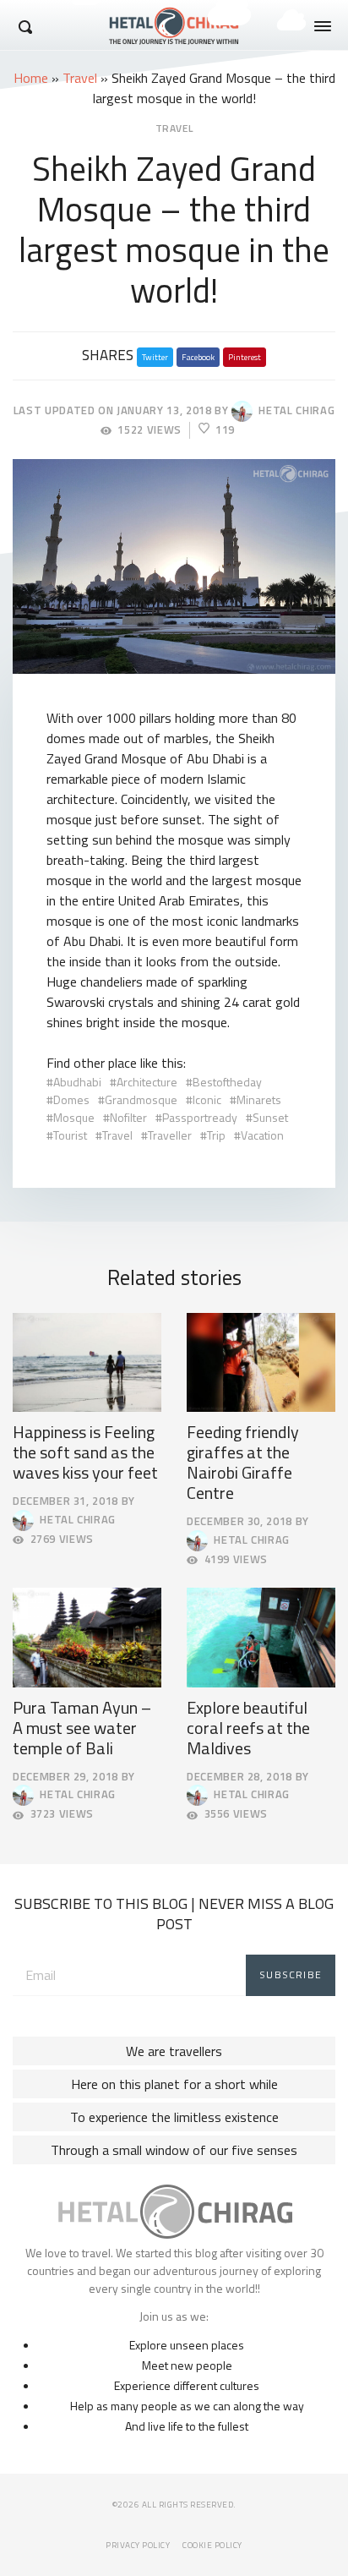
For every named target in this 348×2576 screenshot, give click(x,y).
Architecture (147, 1082)
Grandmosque (141, 1099)
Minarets (259, 1099)
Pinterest (245, 357)
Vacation (262, 1135)
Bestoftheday (227, 1082)
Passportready (200, 1117)
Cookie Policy (212, 2545)
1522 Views (150, 430)
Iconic (207, 1099)
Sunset (270, 1117)
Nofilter (128, 1117)
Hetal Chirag (294, 410)
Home (31, 78)
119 (225, 430)
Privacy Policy (138, 2545)
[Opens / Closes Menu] (323, 26)
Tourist (70, 1135)
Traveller (170, 1135)
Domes (71, 1099)
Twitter (155, 357)
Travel (80, 78)
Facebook (198, 357)
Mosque (74, 1117)
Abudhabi (77, 1082)
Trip (216, 1135)
